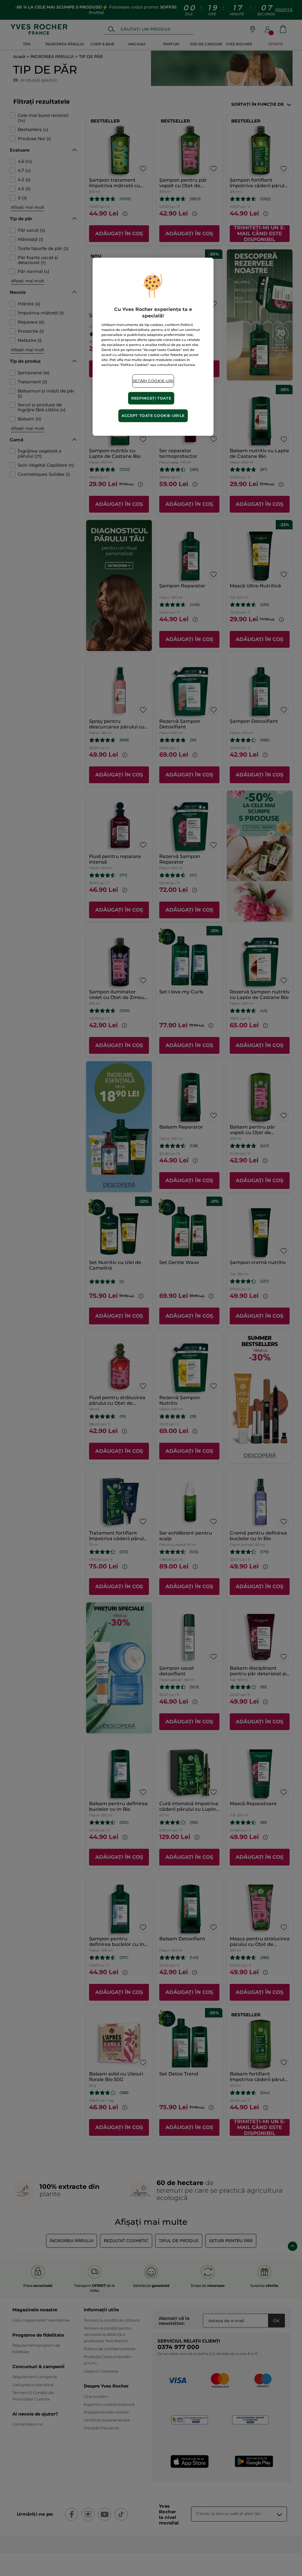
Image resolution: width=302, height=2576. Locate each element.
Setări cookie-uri (153, 381)
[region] (153, 347)
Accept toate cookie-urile (153, 416)
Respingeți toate (151, 398)
